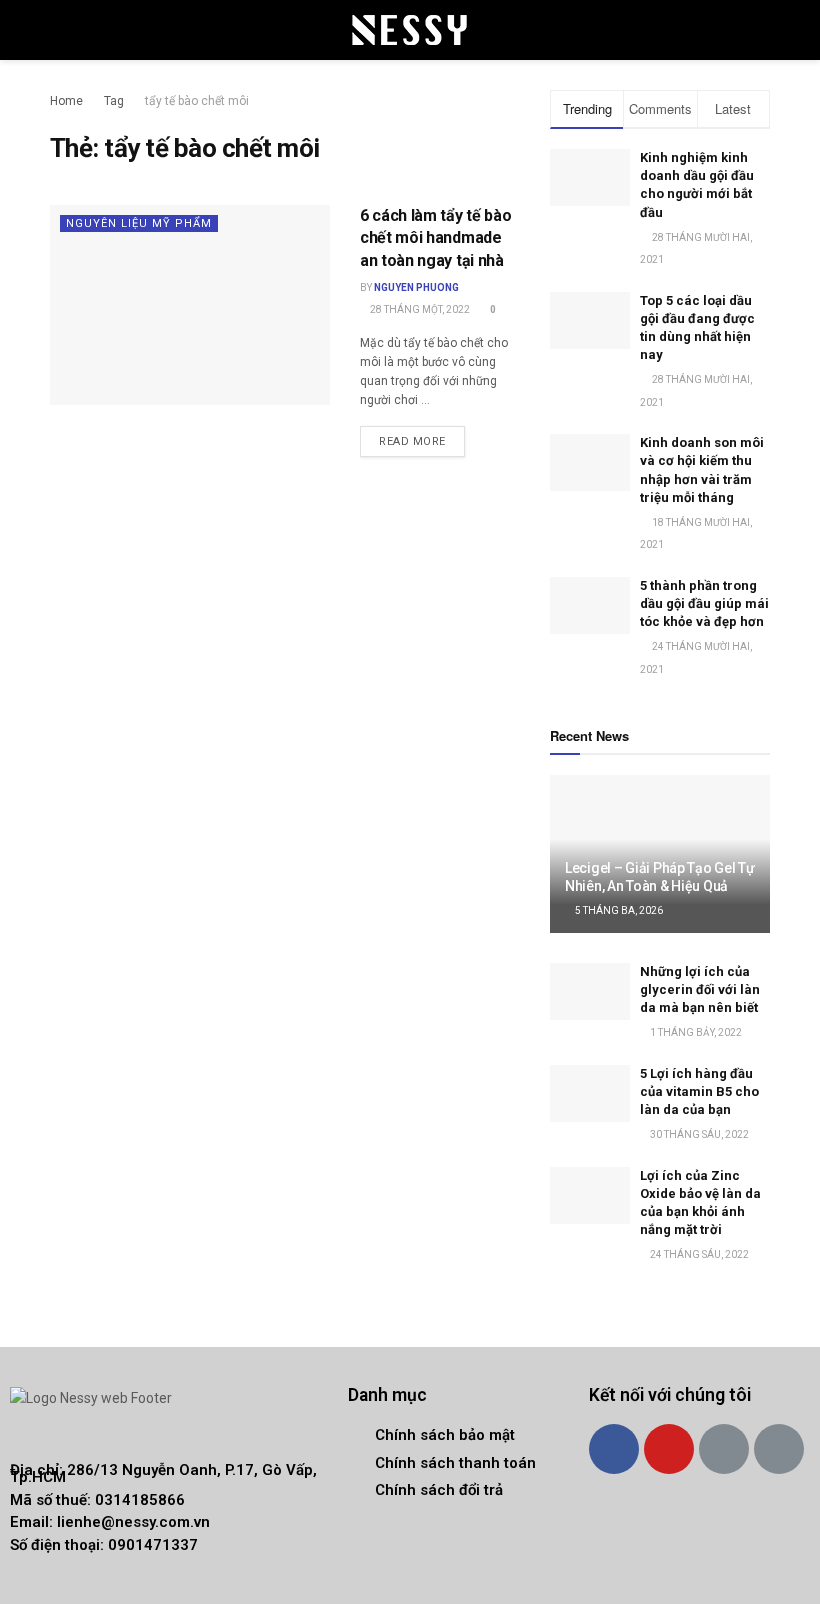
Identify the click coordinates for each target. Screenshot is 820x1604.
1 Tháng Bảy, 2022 (695, 1032)
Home (66, 101)
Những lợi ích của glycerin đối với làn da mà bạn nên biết (700, 989)
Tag (114, 101)
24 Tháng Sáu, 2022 (698, 1254)
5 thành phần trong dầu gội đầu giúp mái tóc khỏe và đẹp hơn (704, 603)
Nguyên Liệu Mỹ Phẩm (139, 223)
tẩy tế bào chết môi (197, 101)
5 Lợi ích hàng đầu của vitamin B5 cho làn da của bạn (699, 1091)
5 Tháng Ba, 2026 (618, 910)
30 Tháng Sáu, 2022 (698, 1134)
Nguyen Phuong (416, 287)
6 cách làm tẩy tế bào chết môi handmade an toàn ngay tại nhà (435, 238)
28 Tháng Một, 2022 (419, 309)
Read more (412, 441)
